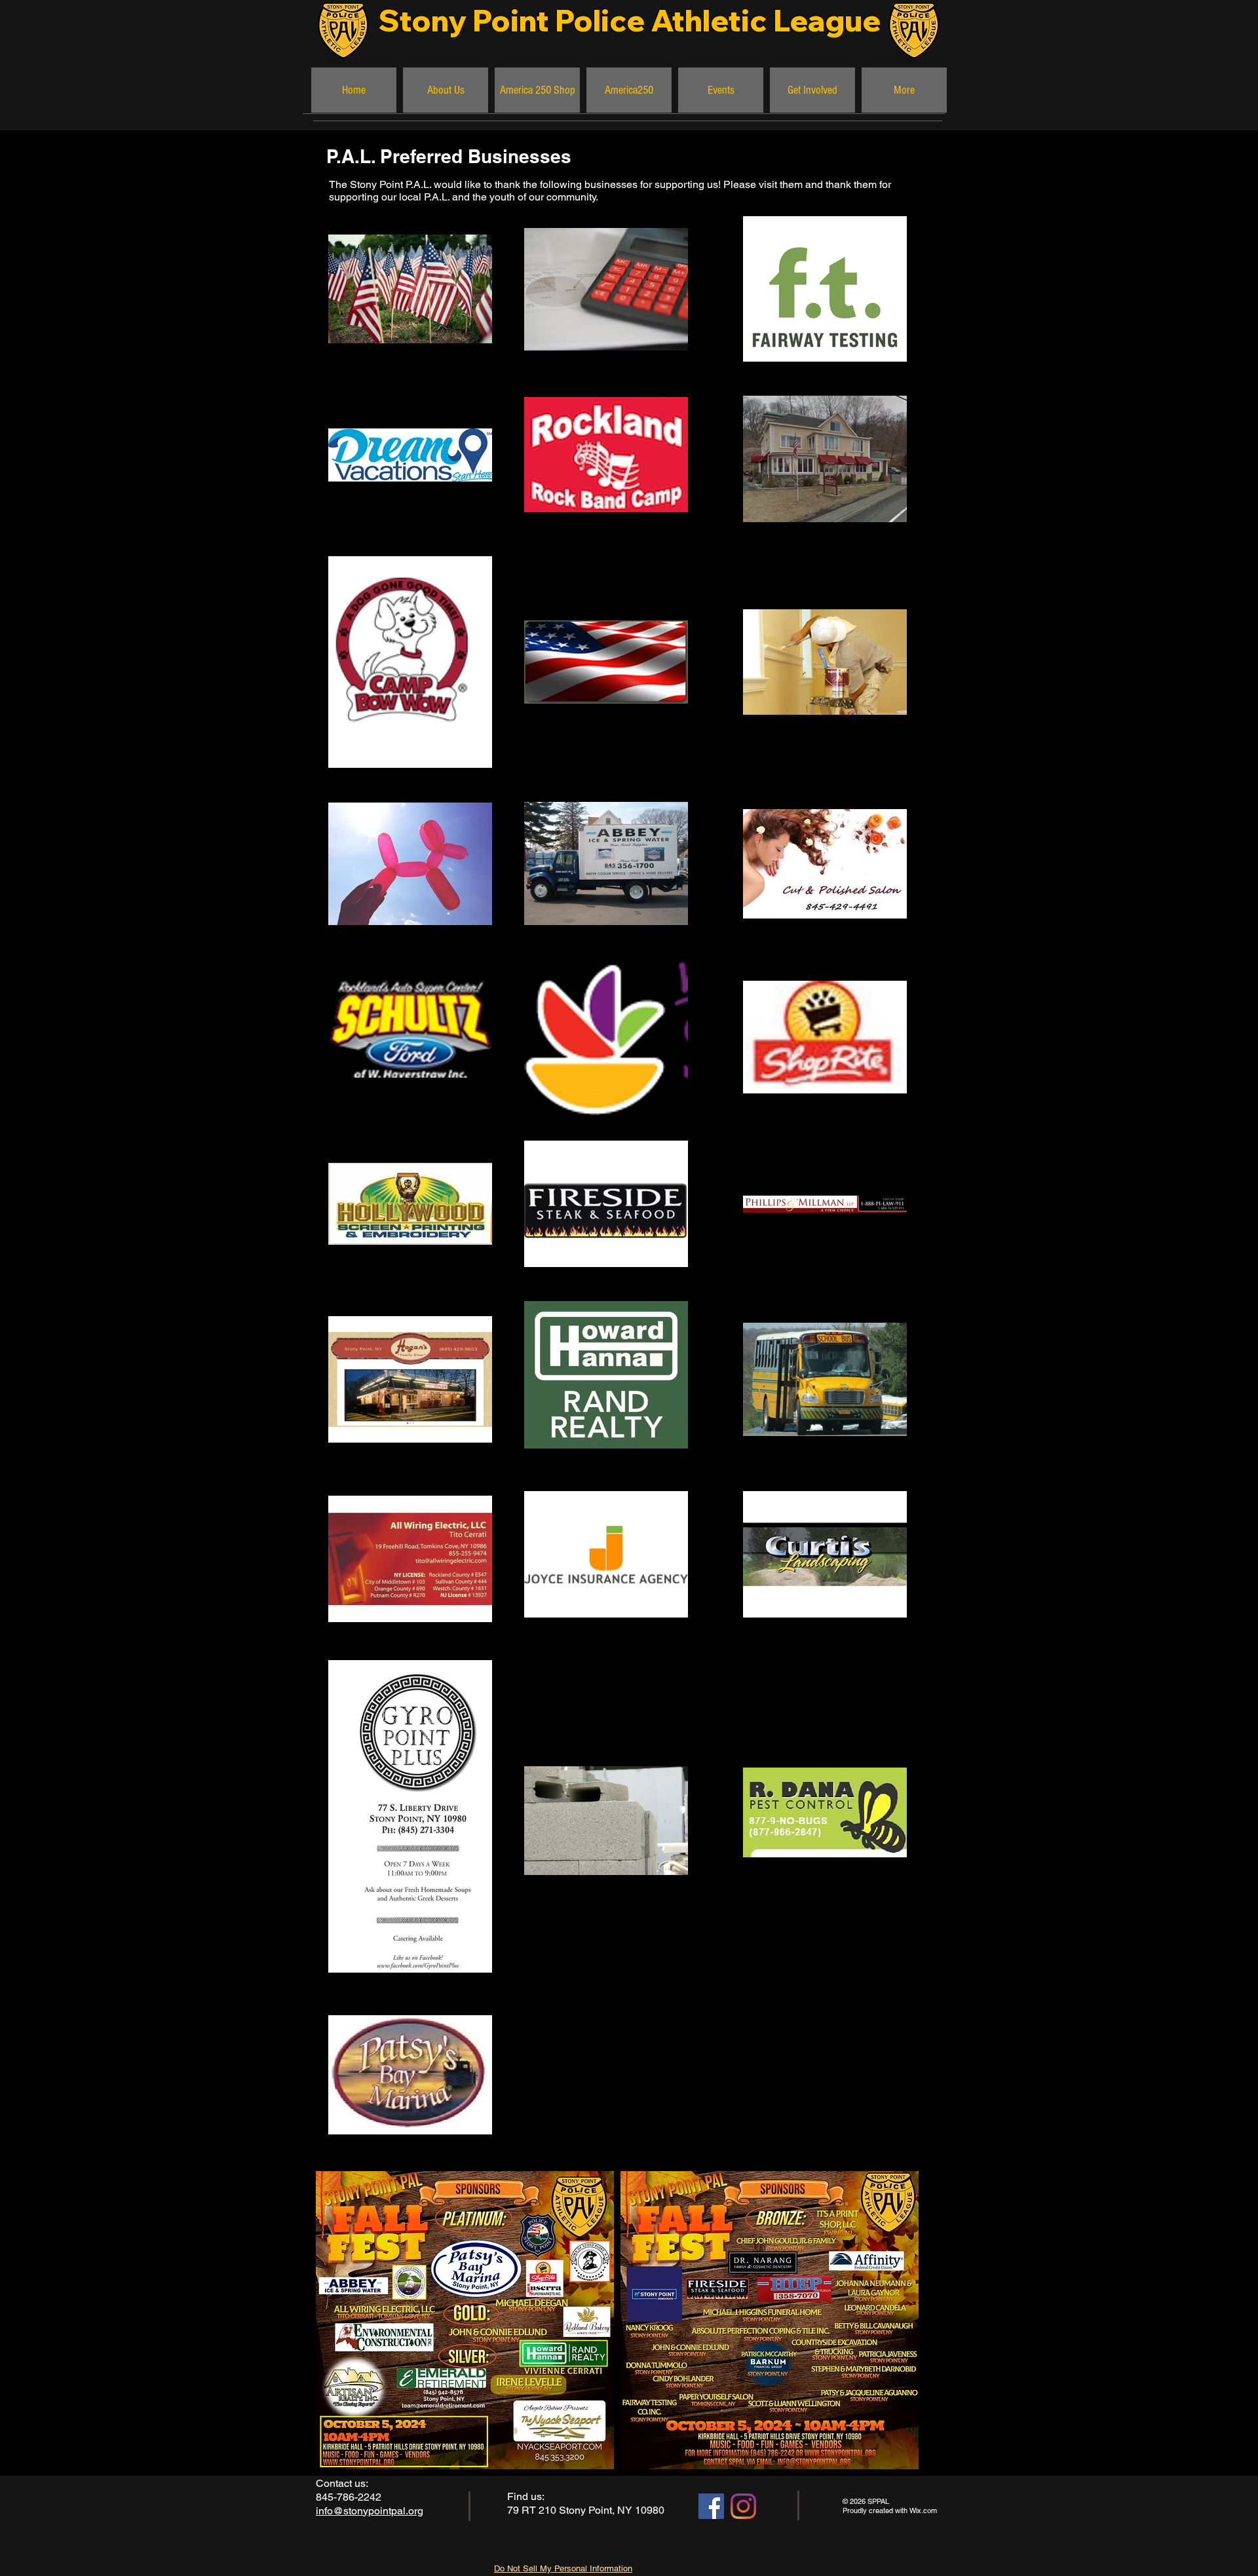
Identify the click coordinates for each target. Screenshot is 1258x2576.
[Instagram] (743, 2506)
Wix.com (923, 2510)
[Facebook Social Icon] (711, 2506)
